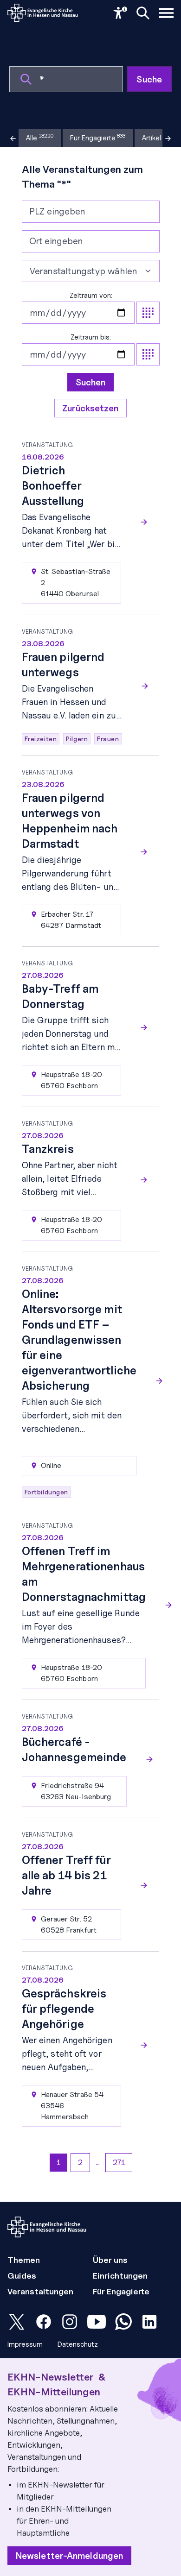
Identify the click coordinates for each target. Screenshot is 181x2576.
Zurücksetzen (90, 408)
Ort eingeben (56, 241)
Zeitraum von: (91, 296)
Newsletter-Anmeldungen (69, 2556)
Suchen (91, 382)
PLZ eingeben (57, 211)
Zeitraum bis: (91, 337)
